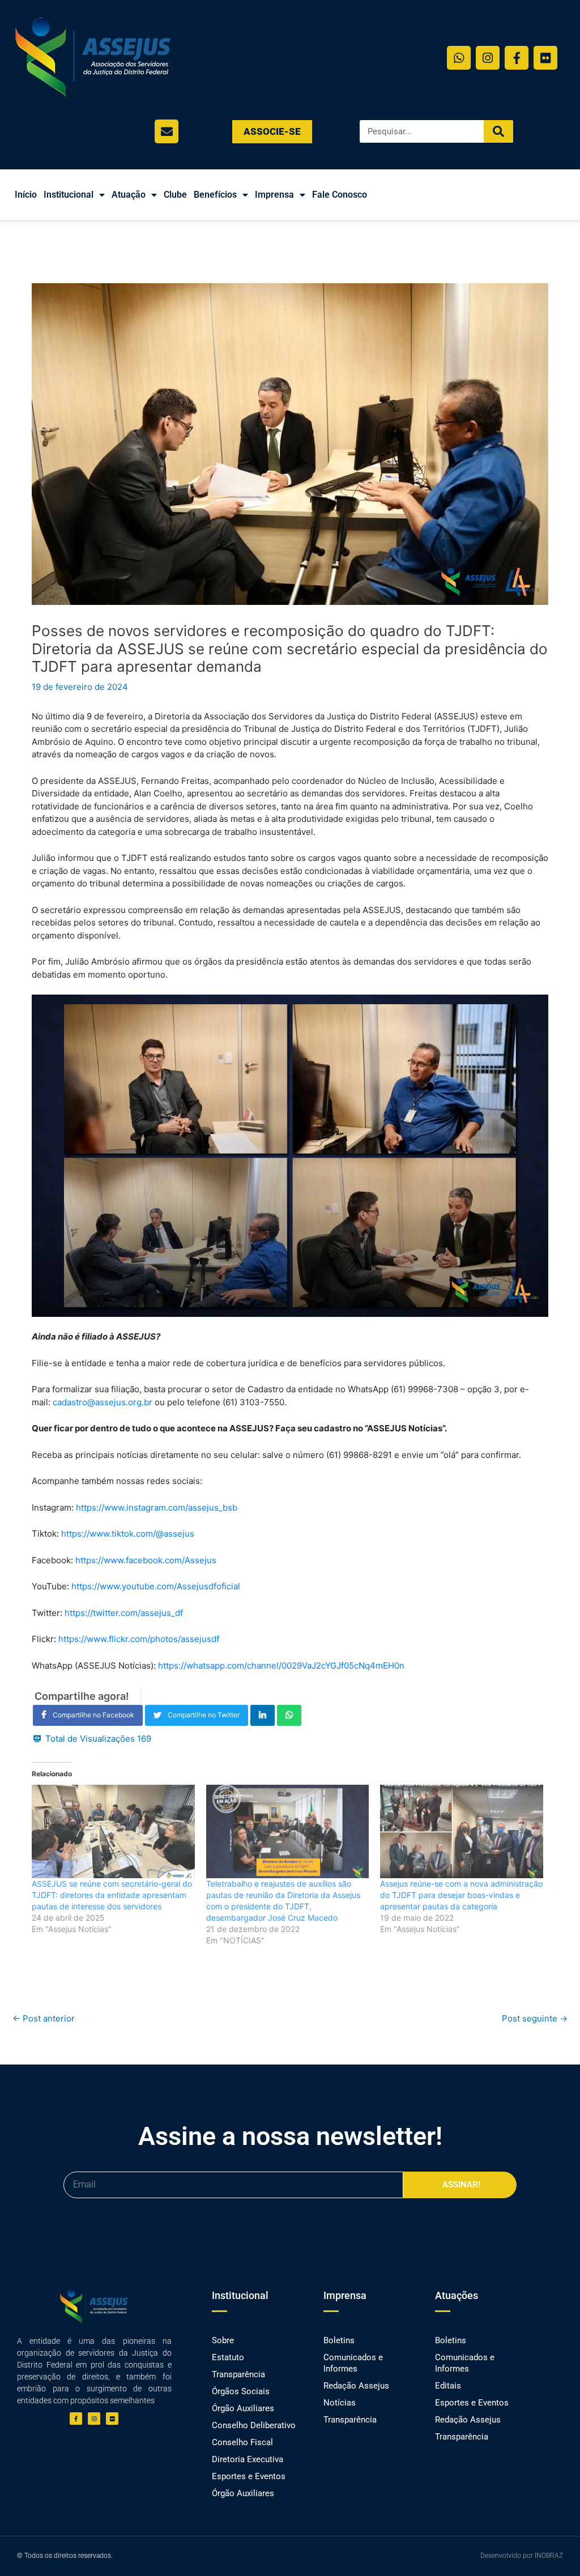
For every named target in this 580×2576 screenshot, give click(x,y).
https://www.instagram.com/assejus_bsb (157, 1507)
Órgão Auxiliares (243, 2408)
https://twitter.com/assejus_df (124, 1613)
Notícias (340, 2403)
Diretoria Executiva (248, 2459)
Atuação (129, 195)
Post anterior (44, 2018)
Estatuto (228, 2357)
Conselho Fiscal (242, 2442)
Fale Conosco (340, 195)
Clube (175, 195)
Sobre (223, 2340)
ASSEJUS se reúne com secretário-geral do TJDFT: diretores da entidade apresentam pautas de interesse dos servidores (112, 1895)
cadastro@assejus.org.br (103, 1402)
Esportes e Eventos (249, 2476)
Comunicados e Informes (353, 2363)
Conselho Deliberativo (254, 2425)
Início (26, 195)
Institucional (69, 195)
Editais (448, 2386)
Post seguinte (535, 2018)
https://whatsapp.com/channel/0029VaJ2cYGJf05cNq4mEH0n (281, 1666)
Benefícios (215, 195)
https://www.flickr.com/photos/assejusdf (139, 1639)
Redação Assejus (356, 2386)
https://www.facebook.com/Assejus (146, 1560)
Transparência (238, 2374)
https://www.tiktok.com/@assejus (128, 1534)
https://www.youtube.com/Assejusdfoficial (156, 1586)
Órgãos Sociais (241, 2391)
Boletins (339, 2340)
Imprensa (274, 195)
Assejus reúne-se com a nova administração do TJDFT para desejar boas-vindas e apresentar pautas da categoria (461, 1895)
